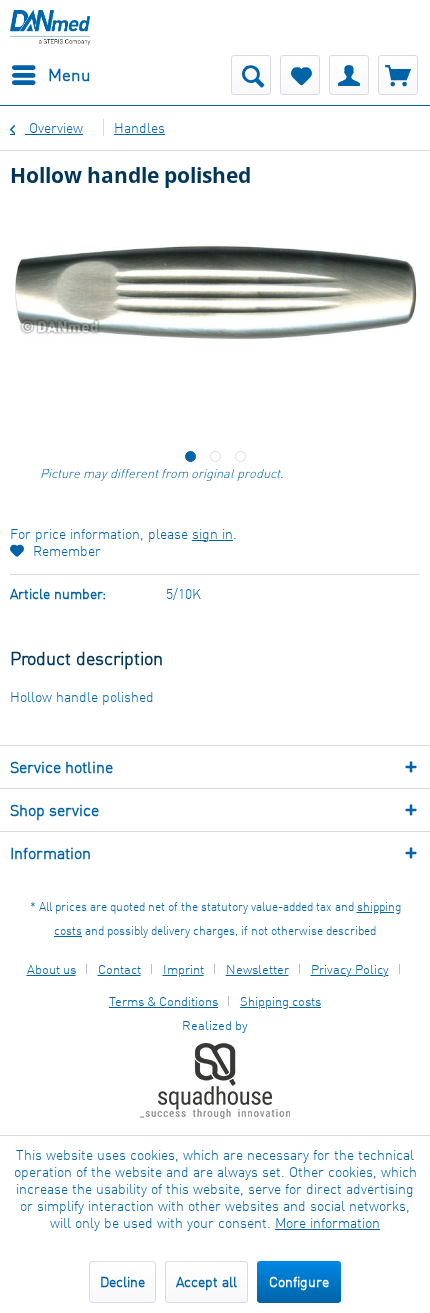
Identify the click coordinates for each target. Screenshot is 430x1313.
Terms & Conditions (163, 1001)
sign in (212, 533)
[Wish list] (300, 75)
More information (327, 1222)
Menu (69, 74)
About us (51, 969)
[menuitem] (50, 75)
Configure (299, 1281)
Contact (119, 969)
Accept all (206, 1281)
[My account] (349, 75)
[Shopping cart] (398, 75)
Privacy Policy (350, 969)
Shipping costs (280, 1001)
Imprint (183, 969)
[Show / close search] (251, 75)
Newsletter (257, 969)
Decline (122, 1281)
